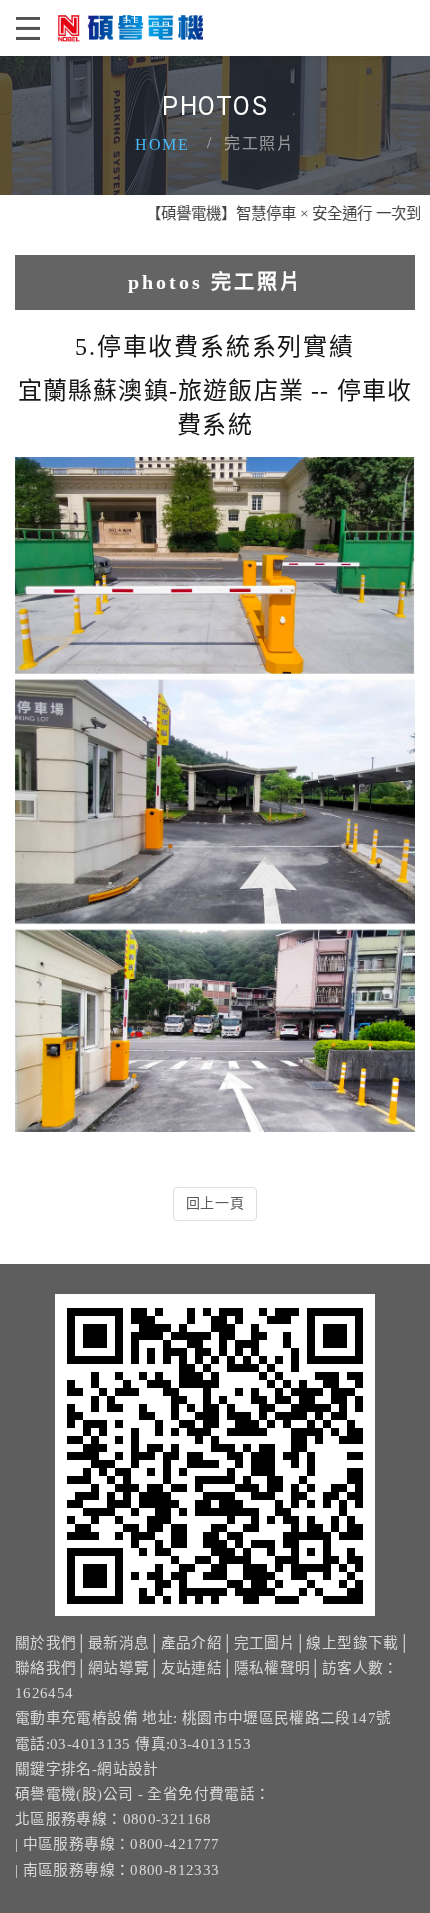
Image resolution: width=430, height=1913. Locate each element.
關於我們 (45, 1643)
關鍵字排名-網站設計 (87, 1769)
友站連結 (191, 1668)
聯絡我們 (45, 1668)
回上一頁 (215, 1203)
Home (162, 144)
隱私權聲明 (272, 1668)
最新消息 (118, 1643)
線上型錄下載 (352, 1643)
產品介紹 (191, 1643)
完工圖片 (264, 1643)
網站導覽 (118, 1668)
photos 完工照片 (215, 282)
